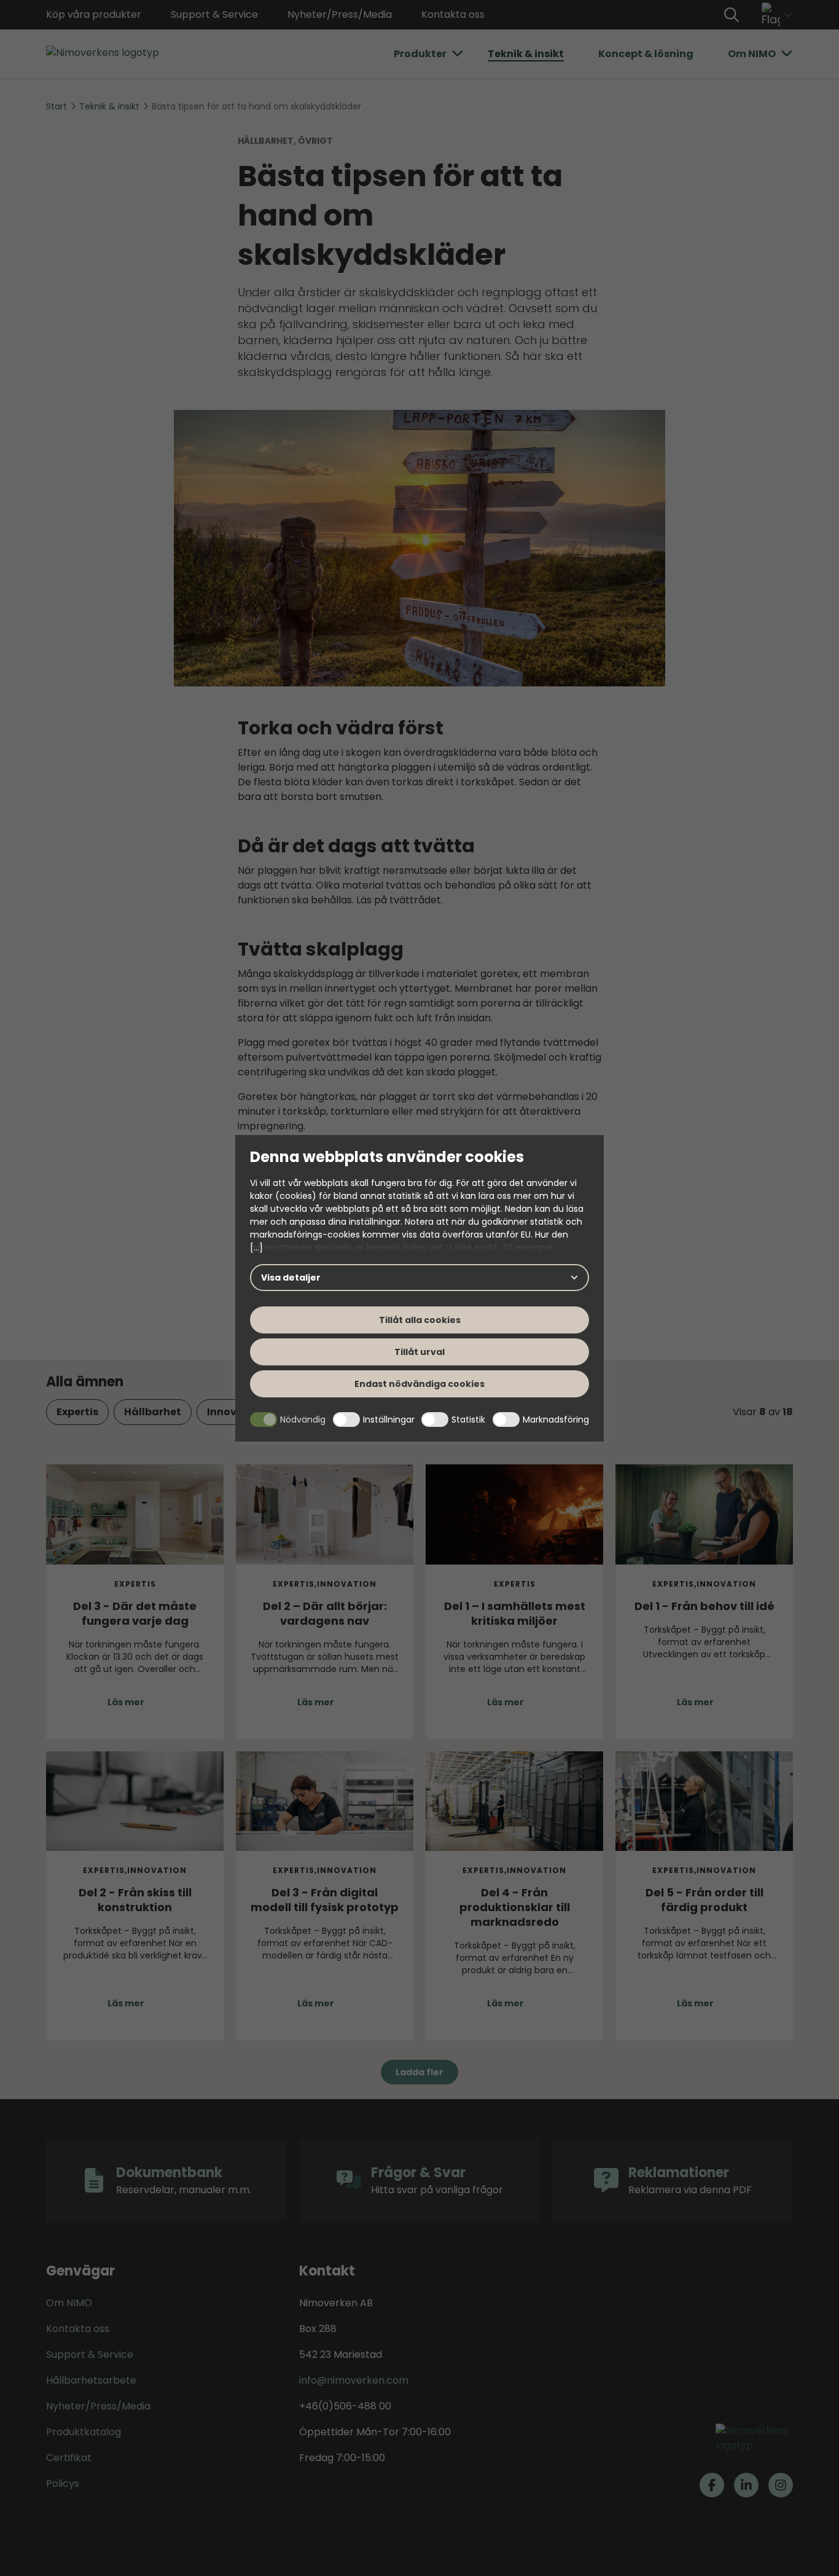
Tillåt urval (419, 1352)
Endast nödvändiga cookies (419, 1384)
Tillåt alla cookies (420, 1320)
